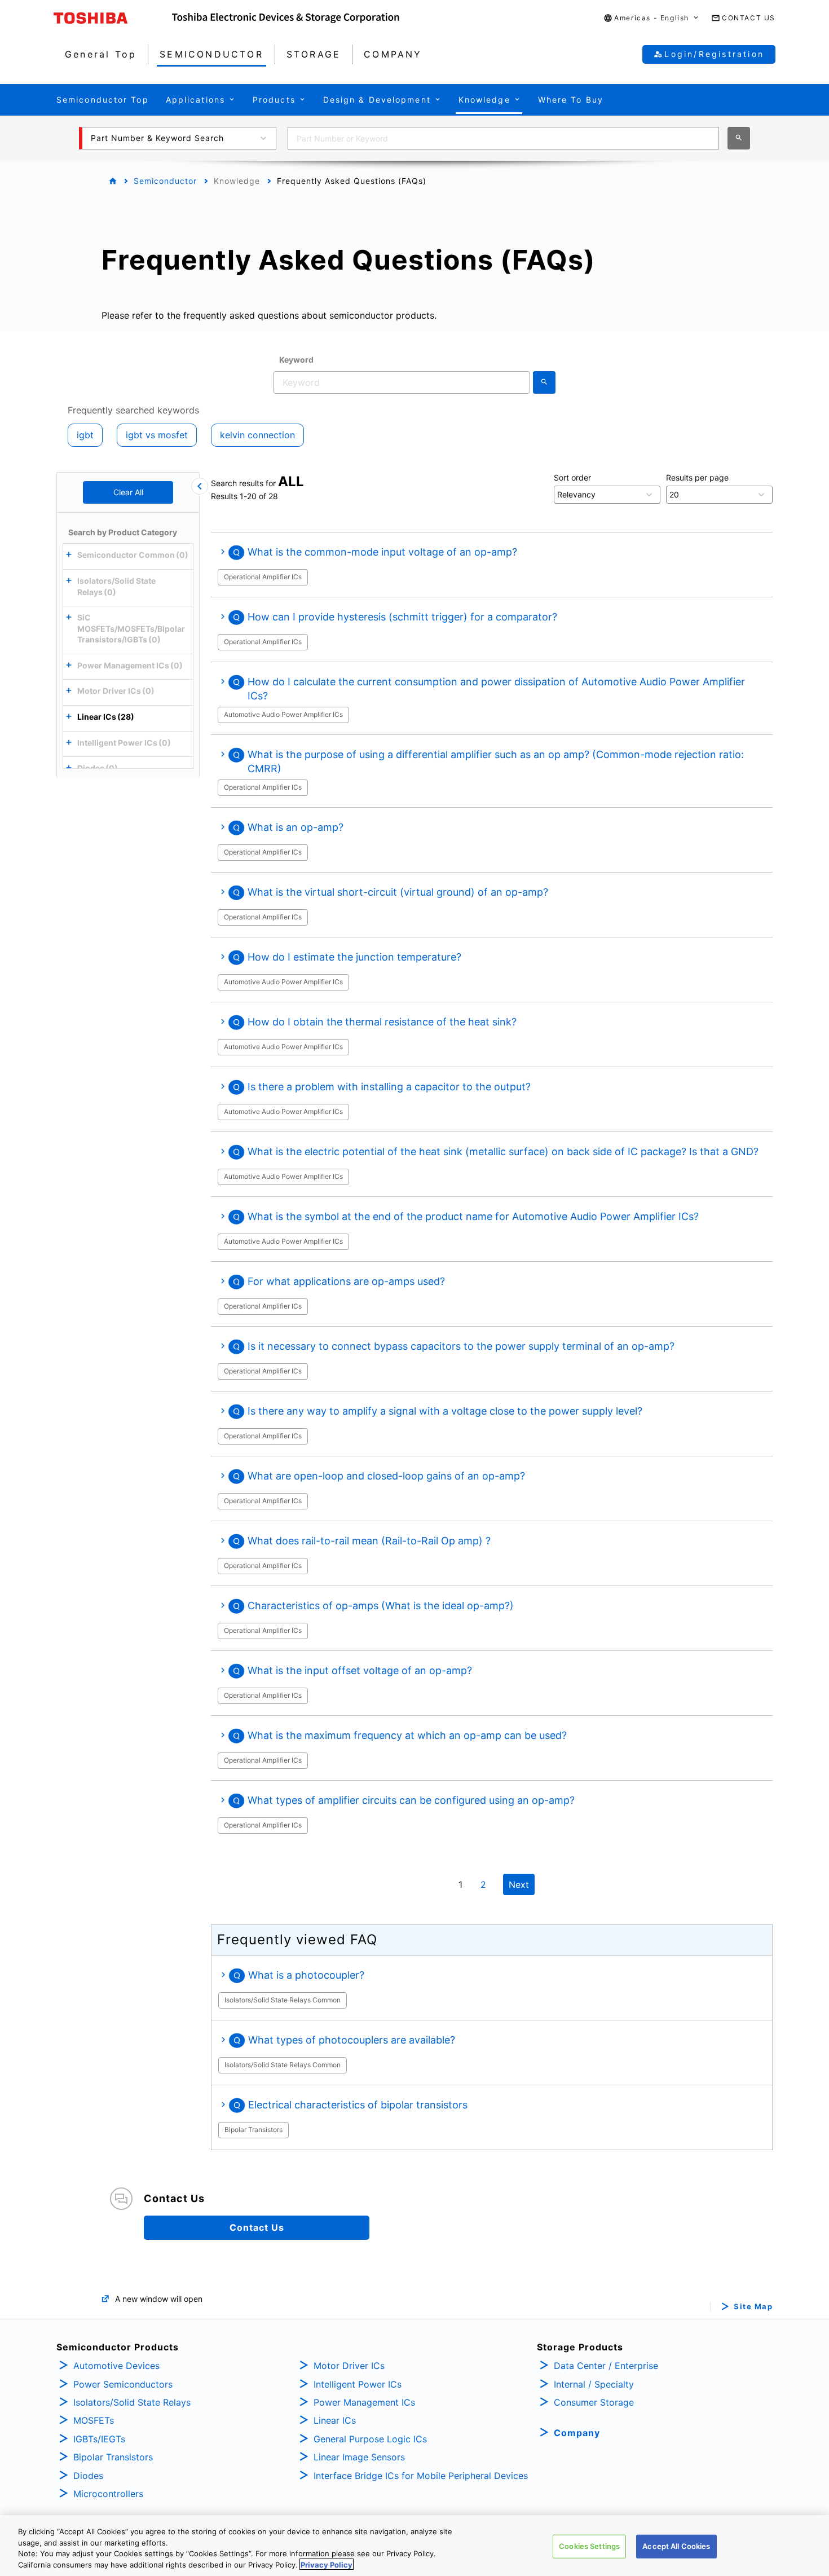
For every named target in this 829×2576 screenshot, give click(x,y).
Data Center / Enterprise (606, 2366)
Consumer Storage (594, 2402)
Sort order (572, 477)
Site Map (753, 2307)
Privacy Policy (327, 2564)
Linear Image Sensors (359, 2457)
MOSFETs (94, 2420)
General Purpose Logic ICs (370, 2439)
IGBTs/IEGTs (99, 2439)
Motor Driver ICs (349, 2366)
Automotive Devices (116, 2366)
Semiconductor (165, 181)
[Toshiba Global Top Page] (113, 18)
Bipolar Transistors (113, 2457)
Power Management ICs (364, 2402)
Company (577, 2433)
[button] (652, 18)
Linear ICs (335, 2420)
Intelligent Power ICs (358, 2384)
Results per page (697, 477)
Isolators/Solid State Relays (132, 2402)
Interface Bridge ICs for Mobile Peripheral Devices (421, 2476)
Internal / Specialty (594, 2384)
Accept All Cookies (676, 2546)
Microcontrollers (108, 2494)
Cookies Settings (589, 2546)
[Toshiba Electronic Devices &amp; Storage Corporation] (286, 18)
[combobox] (503, 138)
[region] (414, 2546)
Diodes (88, 2476)
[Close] (200, 486)
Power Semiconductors (123, 2384)
